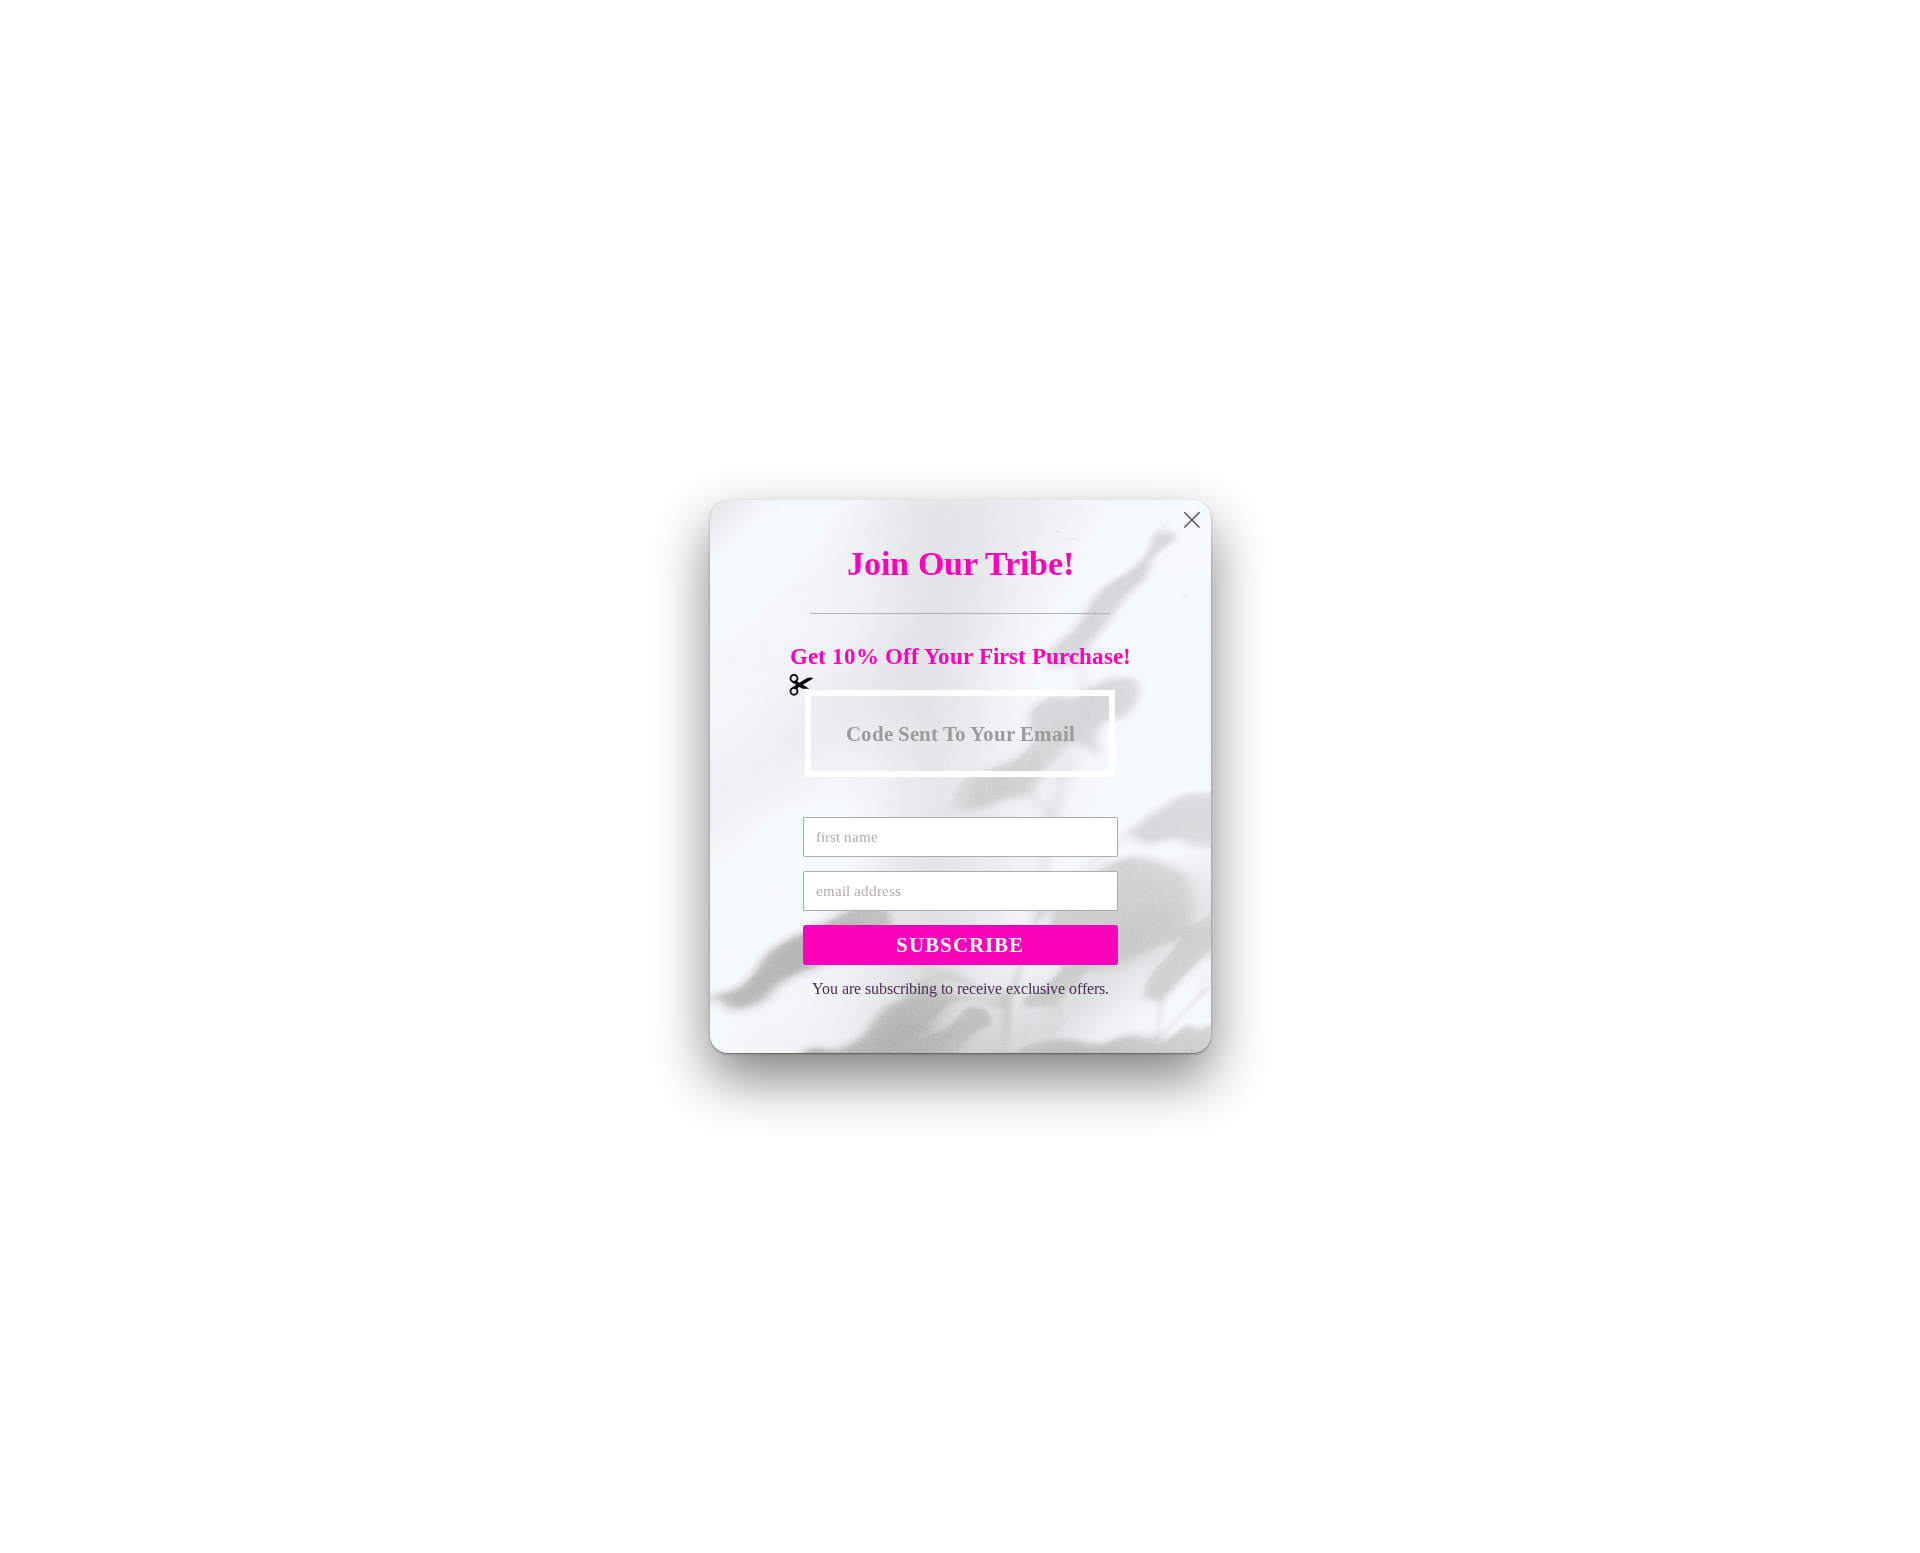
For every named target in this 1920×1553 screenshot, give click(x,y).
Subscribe (960, 945)
